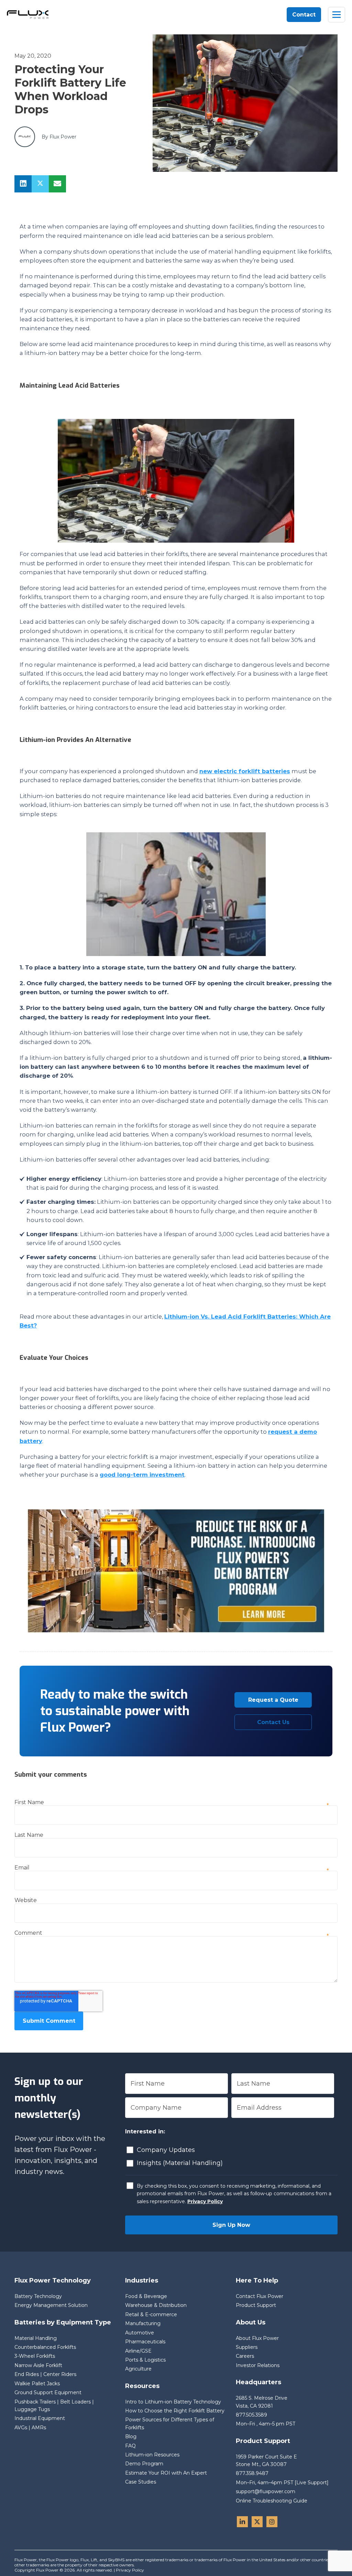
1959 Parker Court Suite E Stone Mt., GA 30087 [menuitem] (267, 2461)
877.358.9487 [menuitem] (252, 2473)
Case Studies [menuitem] (141, 2482)
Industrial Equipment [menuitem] (40, 2418)
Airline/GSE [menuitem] (138, 2351)
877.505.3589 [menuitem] (251, 2415)
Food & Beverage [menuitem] (146, 2296)
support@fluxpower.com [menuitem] (266, 2491)
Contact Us (273, 1722)
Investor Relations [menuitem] (258, 2365)
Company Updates (166, 2150)
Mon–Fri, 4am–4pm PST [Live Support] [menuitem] (282, 2483)
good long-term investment (142, 1475)
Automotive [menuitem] (140, 2333)
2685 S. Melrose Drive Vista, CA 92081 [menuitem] (262, 2402)
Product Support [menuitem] (256, 2305)
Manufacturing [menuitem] (143, 2323)
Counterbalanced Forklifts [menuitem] (45, 2347)
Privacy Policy (205, 2201)
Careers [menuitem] (245, 2356)
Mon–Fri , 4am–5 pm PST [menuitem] (266, 2424)
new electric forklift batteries (245, 771)
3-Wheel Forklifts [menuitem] (35, 2356)
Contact (304, 15)
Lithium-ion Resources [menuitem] (152, 2455)
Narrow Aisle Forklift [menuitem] (38, 2365)
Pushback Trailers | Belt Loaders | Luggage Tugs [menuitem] (54, 2406)
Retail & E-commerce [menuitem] (151, 2314)
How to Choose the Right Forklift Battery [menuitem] (175, 2411)
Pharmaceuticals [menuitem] (145, 2342)
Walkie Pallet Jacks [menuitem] (37, 2384)
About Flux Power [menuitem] (257, 2338)
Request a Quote (273, 1700)
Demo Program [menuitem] (144, 2464)
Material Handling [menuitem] (36, 2338)
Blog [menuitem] (131, 2436)
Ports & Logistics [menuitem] (145, 2360)
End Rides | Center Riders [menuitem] (45, 2374)
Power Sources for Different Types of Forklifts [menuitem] (170, 2423)
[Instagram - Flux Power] (272, 2522)
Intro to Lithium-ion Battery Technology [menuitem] (173, 2402)
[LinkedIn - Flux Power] (242, 2522)
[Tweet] (40, 184)
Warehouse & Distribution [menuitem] (156, 2305)
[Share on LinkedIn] (23, 184)
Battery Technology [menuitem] (38, 2296)
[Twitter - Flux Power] (257, 2522)
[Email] (57, 184)
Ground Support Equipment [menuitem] (48, 2392)
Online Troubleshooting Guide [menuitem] (272, 2501)
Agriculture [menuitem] (138, 2369)
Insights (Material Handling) (180, 2163)
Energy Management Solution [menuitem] (51, 2305)
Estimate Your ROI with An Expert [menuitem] (166, 2473)
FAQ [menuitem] (130, 2446)
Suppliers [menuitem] (247, 2347)
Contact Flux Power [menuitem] (260, 2296)
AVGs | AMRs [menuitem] (30, 2428)
